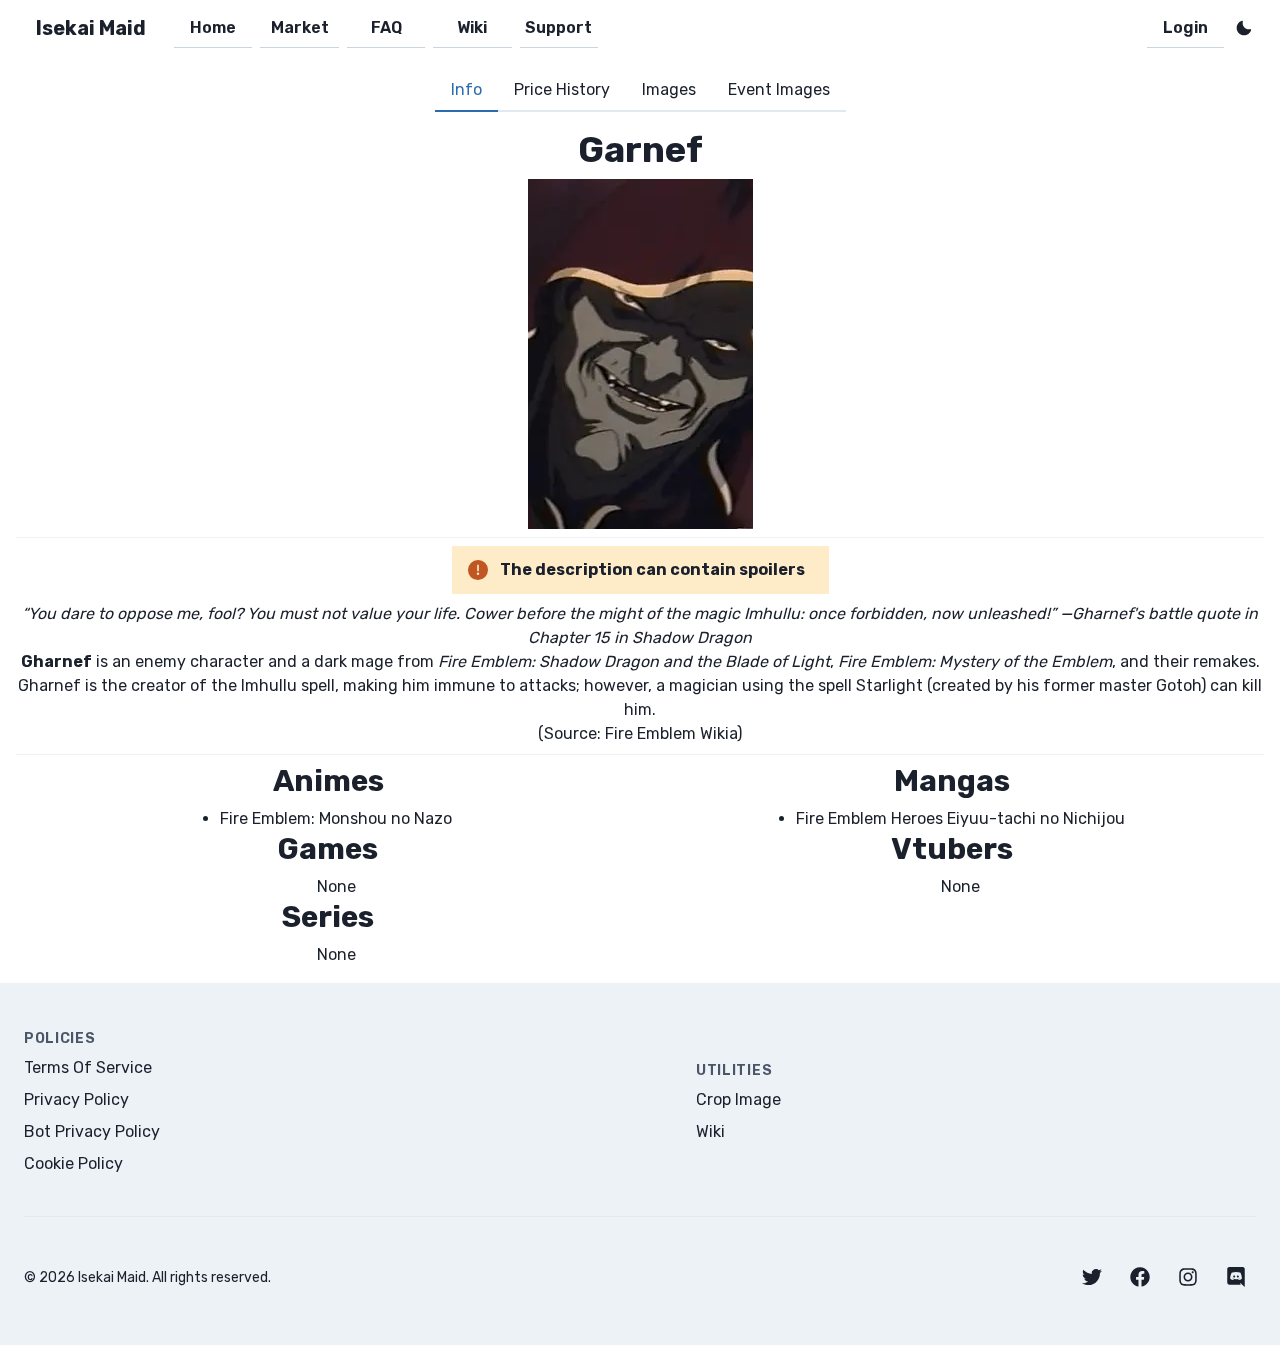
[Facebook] (1140, 1277)
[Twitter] (1092, 1277)
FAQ (386, 27)
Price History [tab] (562, 89)
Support (558, 27)
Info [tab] (466, 89)
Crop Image (738, 1099)
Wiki (472, 27)
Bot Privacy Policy (92, 1131)
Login (1185, 27)
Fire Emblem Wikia (671, 733)
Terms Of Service (88, 1067)
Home (213, 27)
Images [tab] (669, 89)
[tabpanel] (640, 547)
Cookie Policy (73, 1163)
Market (300, 27)
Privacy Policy (76, 1099)
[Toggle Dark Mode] (1244, 28)
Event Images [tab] (779, 89)
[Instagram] (1188, 1277)
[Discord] (1236, 1277)
